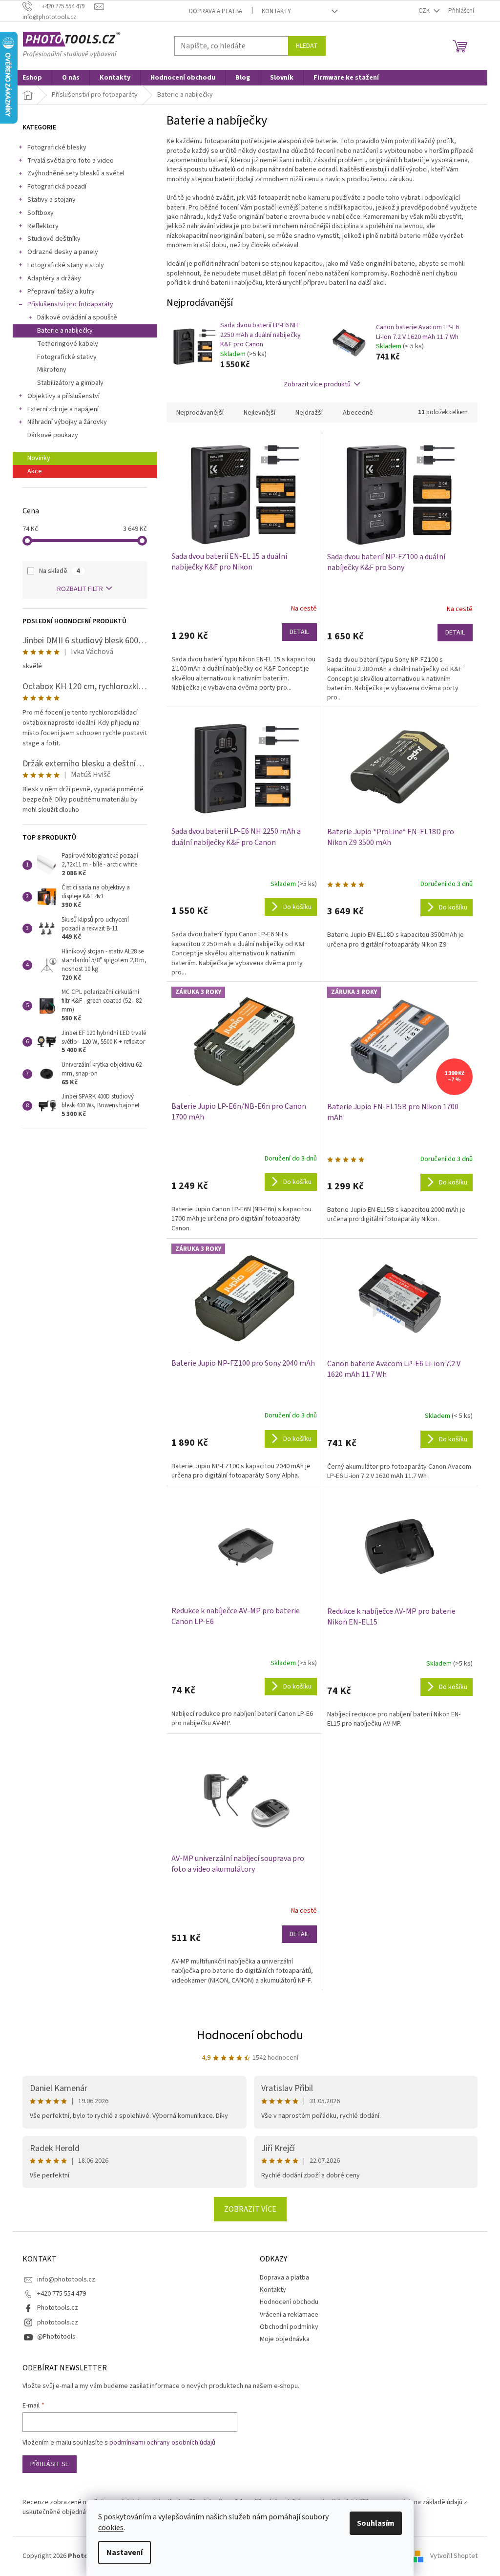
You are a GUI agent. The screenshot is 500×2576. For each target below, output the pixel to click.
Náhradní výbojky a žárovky (67, 422)
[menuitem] (32, 78)
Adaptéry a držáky (54, 278)
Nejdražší (309, 413)
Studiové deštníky (54, 239)
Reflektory (43, 226)
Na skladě (60, 571)
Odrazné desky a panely (63, 252)
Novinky (39, 458)
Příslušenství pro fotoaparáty (70, 304)
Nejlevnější (260, 413)
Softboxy (41, 213)
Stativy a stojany (52, 200)
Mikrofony (52, 370)
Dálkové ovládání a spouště (77, 317)
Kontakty (276, 11)
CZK (425, 11)
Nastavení (125, 2553)
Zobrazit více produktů (317, 384)
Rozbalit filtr (80, 589)
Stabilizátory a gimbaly (70, 383)
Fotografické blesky (57, 148)
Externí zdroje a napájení (63, 409)
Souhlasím (376, 2523)
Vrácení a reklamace (289, 2315)
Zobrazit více (250, 2209)
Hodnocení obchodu (250, 2035)
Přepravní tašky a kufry (61, 292)
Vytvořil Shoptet (454, 2556)
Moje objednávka (285, 2339)
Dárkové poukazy (53, 435)
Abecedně (358, 413)
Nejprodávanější (200, 413)
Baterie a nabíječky (65, 331)
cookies (111, 2528)
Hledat (307, 46)
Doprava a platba (216, 11)
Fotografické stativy (67, 357)
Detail (299, 632)
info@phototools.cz (66, 2280)
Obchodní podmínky (289, 2327)
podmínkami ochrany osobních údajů (162, 2443)
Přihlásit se (50, 2464)
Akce (35, 471)
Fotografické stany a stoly (66, 265)
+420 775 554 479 (62, 2294)
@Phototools (56, 2337)
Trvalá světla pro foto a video (71, 161)
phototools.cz (58, 2323)
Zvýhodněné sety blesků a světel (76, 173)
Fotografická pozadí (57, 187)
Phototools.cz (58, 2308)
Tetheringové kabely (68, 344)
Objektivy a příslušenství (63, 396)
